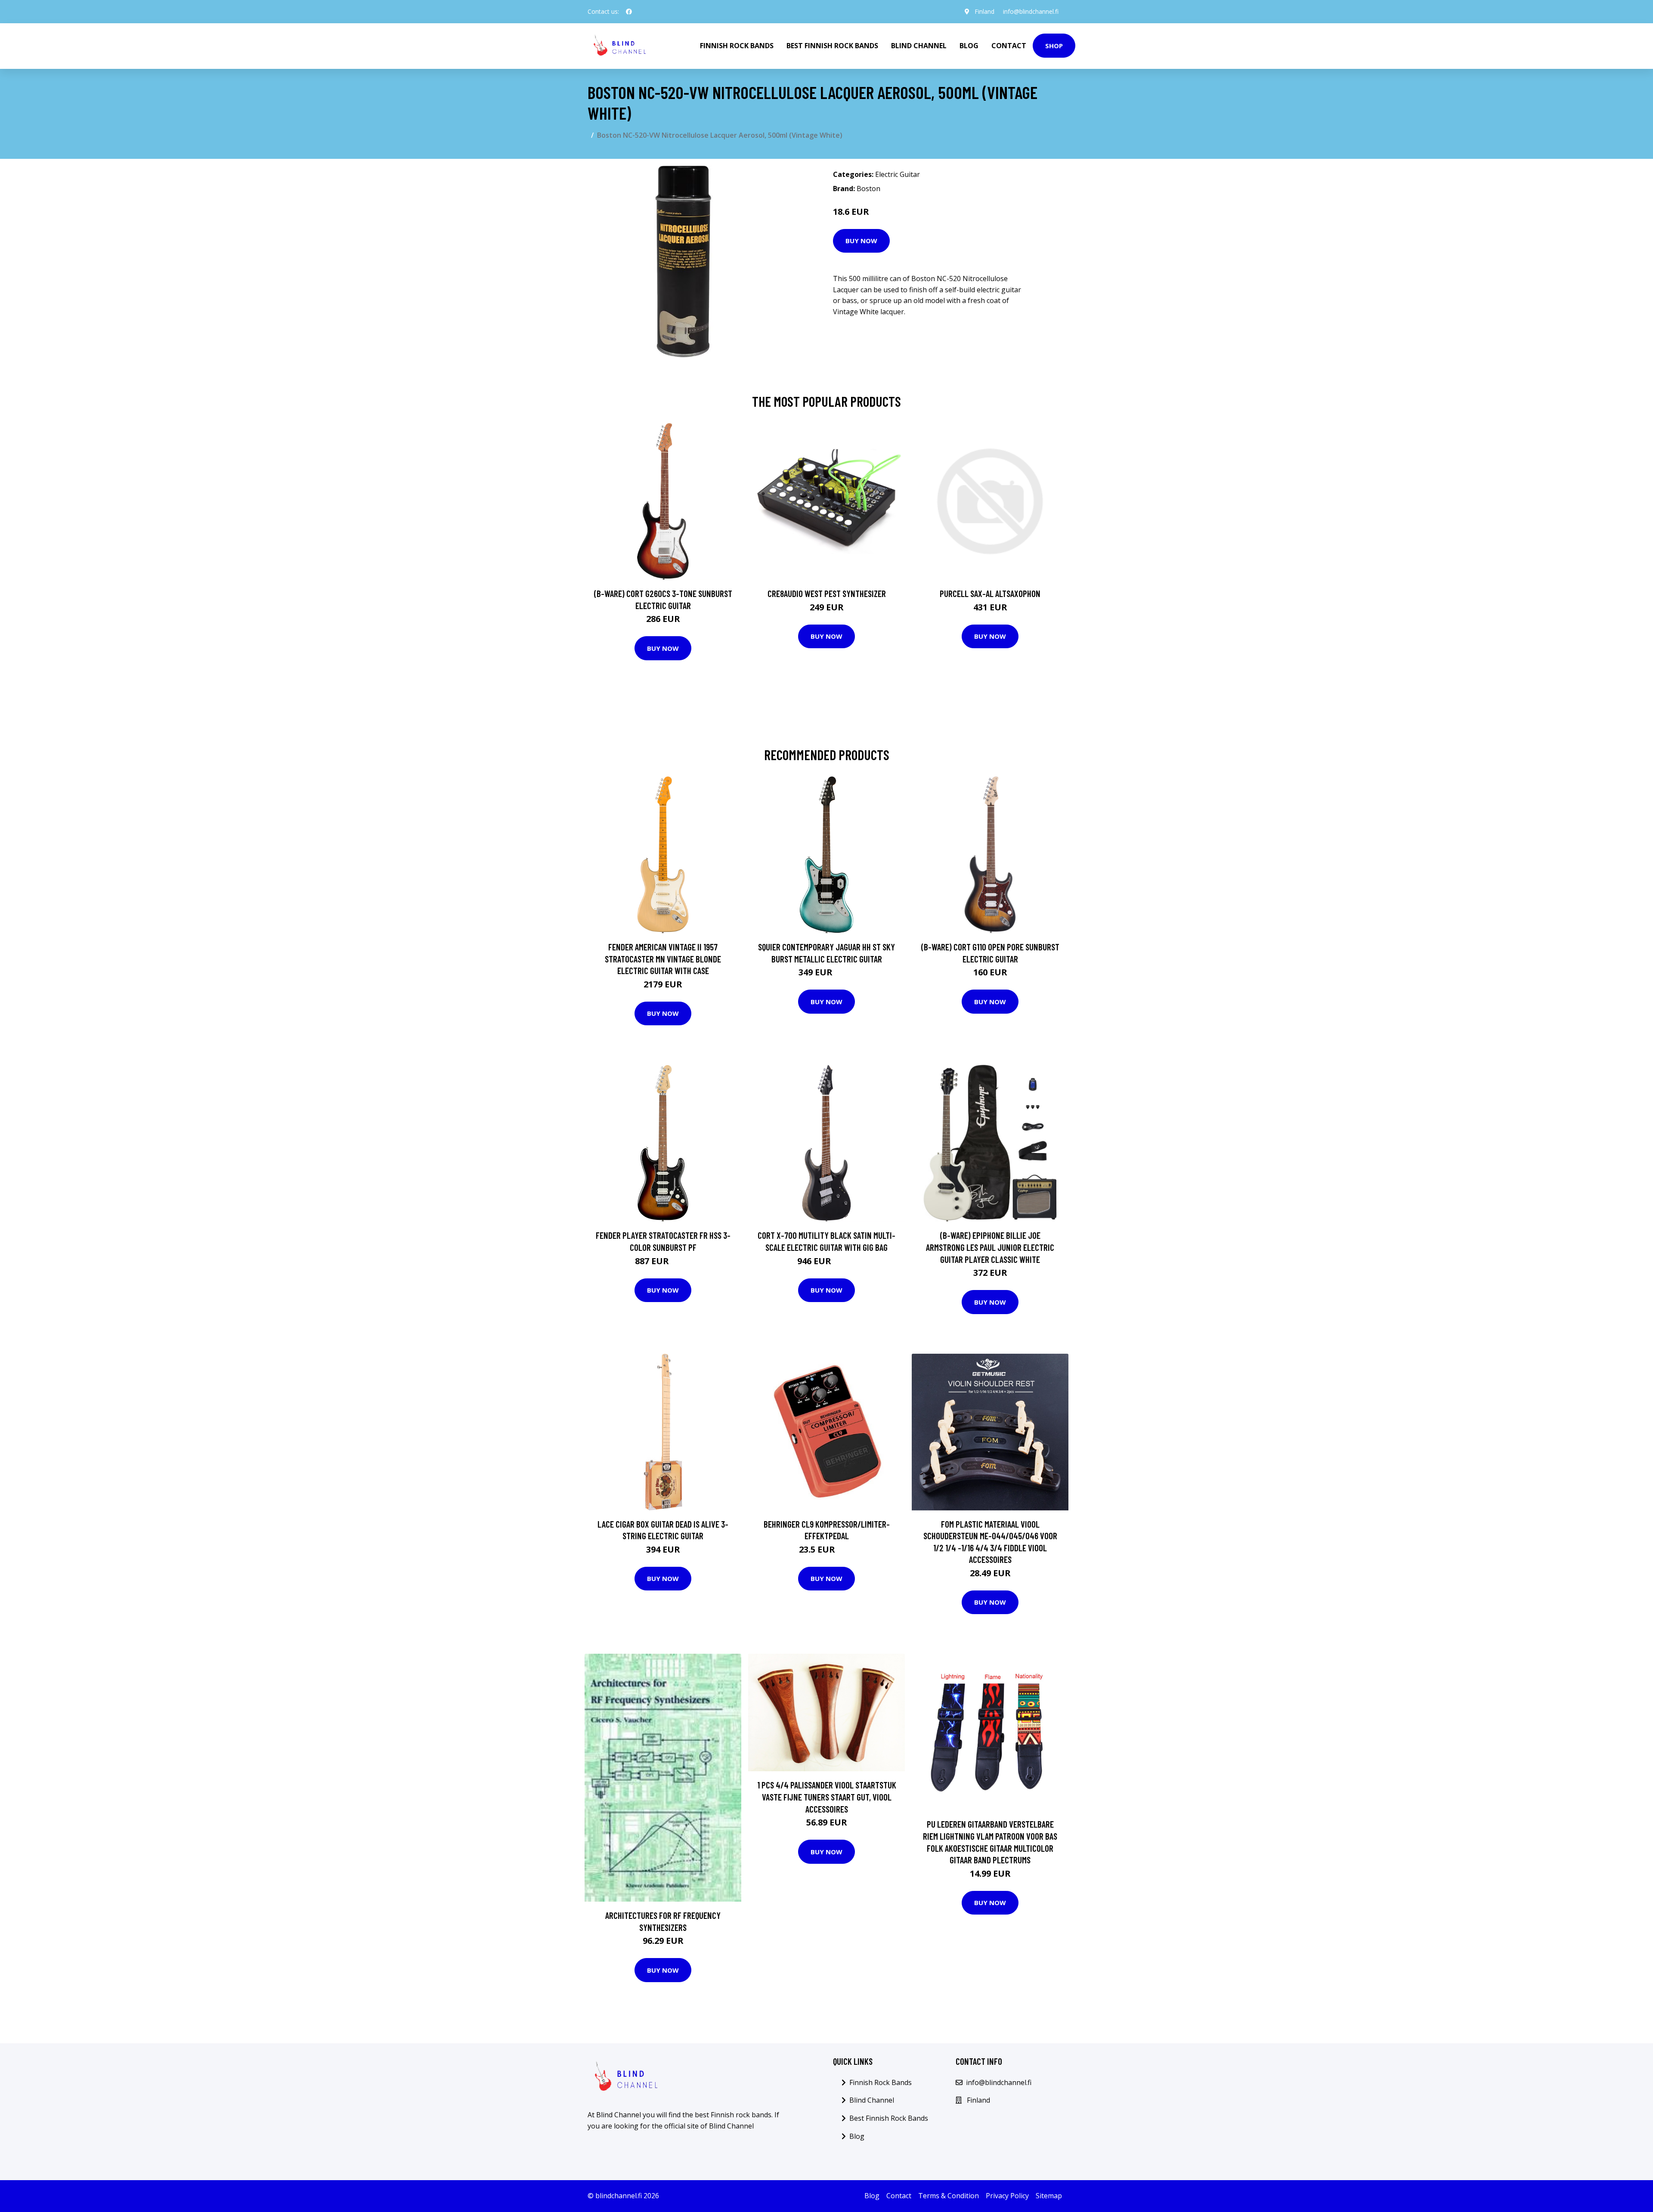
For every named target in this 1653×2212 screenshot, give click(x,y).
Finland (984, 11)
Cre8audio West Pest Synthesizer (827, 593)
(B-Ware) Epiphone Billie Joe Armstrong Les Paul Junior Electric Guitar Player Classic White (990, 1247)
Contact (1009, 46)
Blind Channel (919, 46)
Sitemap (1049, 2196)
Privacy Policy (1007, 2196)
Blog (969, 46)
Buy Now (861, 241)
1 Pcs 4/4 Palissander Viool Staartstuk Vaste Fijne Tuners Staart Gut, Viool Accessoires (827, 1797)
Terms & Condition (949, 2196)
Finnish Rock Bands (737, 46)
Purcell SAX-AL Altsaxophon (990, 593)
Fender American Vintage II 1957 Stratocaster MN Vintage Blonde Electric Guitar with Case (663, 959)
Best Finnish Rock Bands (832, 46)
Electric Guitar (898, 174)
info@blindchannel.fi (1031, 11)
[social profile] (629, 12)
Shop (1054, 46)
